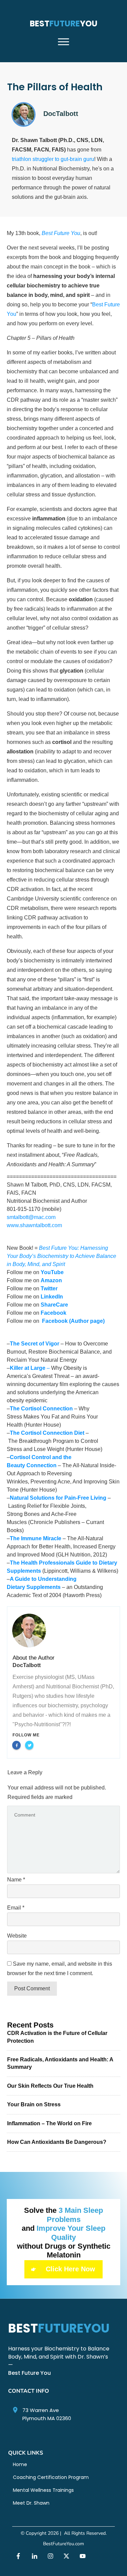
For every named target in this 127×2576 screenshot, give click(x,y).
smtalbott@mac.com (31, 1217)
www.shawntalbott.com (34, 1225)
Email (16, 1908)
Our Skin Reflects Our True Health (50, 2086)
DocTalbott (27, 1665)
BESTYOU (64, 24)
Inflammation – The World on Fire (49, 2123)
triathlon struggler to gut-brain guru (53, 159)
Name (16, 1880)
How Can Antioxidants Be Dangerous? (57, 2142)
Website (17, 1936)
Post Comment (32, 1988)
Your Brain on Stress (34, 2104)
